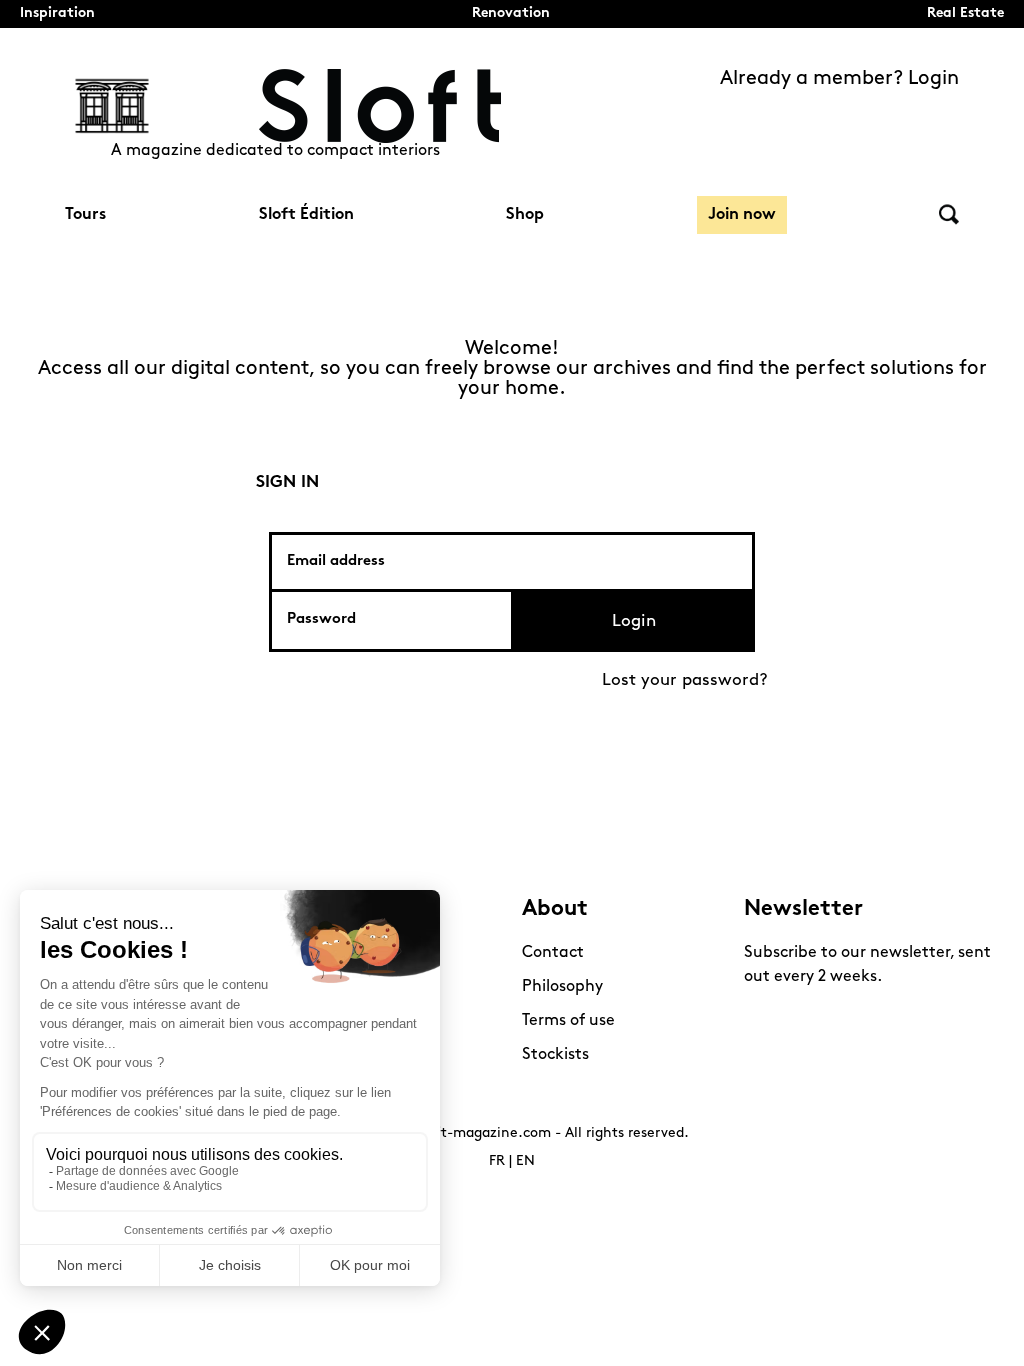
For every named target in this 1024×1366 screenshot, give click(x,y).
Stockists (555, 1055)
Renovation (511, 13)
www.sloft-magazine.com (465, 1133)
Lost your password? (685, 680)
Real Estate (965, 13)
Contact (553, 953)
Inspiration (57, 13)
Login (634, 621)
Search (949, 214)
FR (497, 1161)
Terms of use (568, 1021)
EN (525, 1161)
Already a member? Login (839, 79)
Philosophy (562, 987)
